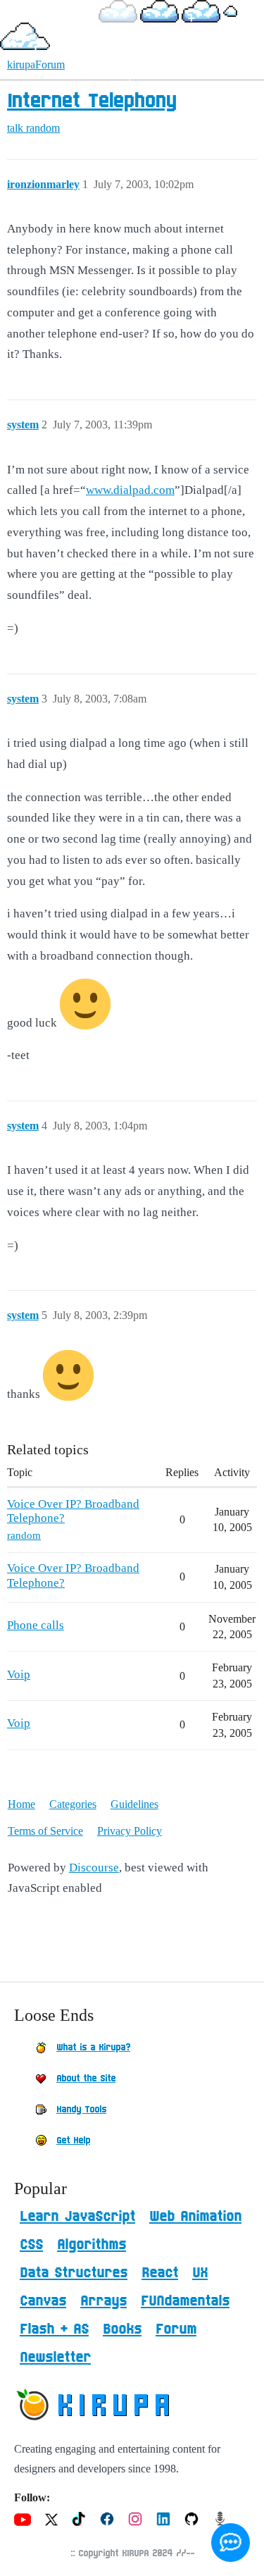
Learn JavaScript (77, 2217)
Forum (176, 2329)
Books (122, 2329)
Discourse (94, 1868)
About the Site (86, 2079)
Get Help (73, 2141)
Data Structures (74, 2273)
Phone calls (36, 1625)
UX (200, 2273)
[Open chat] (231, 2543)
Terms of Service (45, 1831)
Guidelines (134, 1804)
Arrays (103, 2301)
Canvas (43, 2301)
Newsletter (55, 2358)
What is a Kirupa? (93, 2048)
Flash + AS (54, 2329)
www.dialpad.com (130, 490)
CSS (31, 2245)
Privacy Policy (130, 1831)
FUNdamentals (185, 2301)
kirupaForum (36, 64)
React (160, 2273)
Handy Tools (81, 2110)
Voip (19, 1674)
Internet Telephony (92, 101)
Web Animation (195, 2217)
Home (21, 1804)
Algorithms (92, 2245)
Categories (73, 1804)
